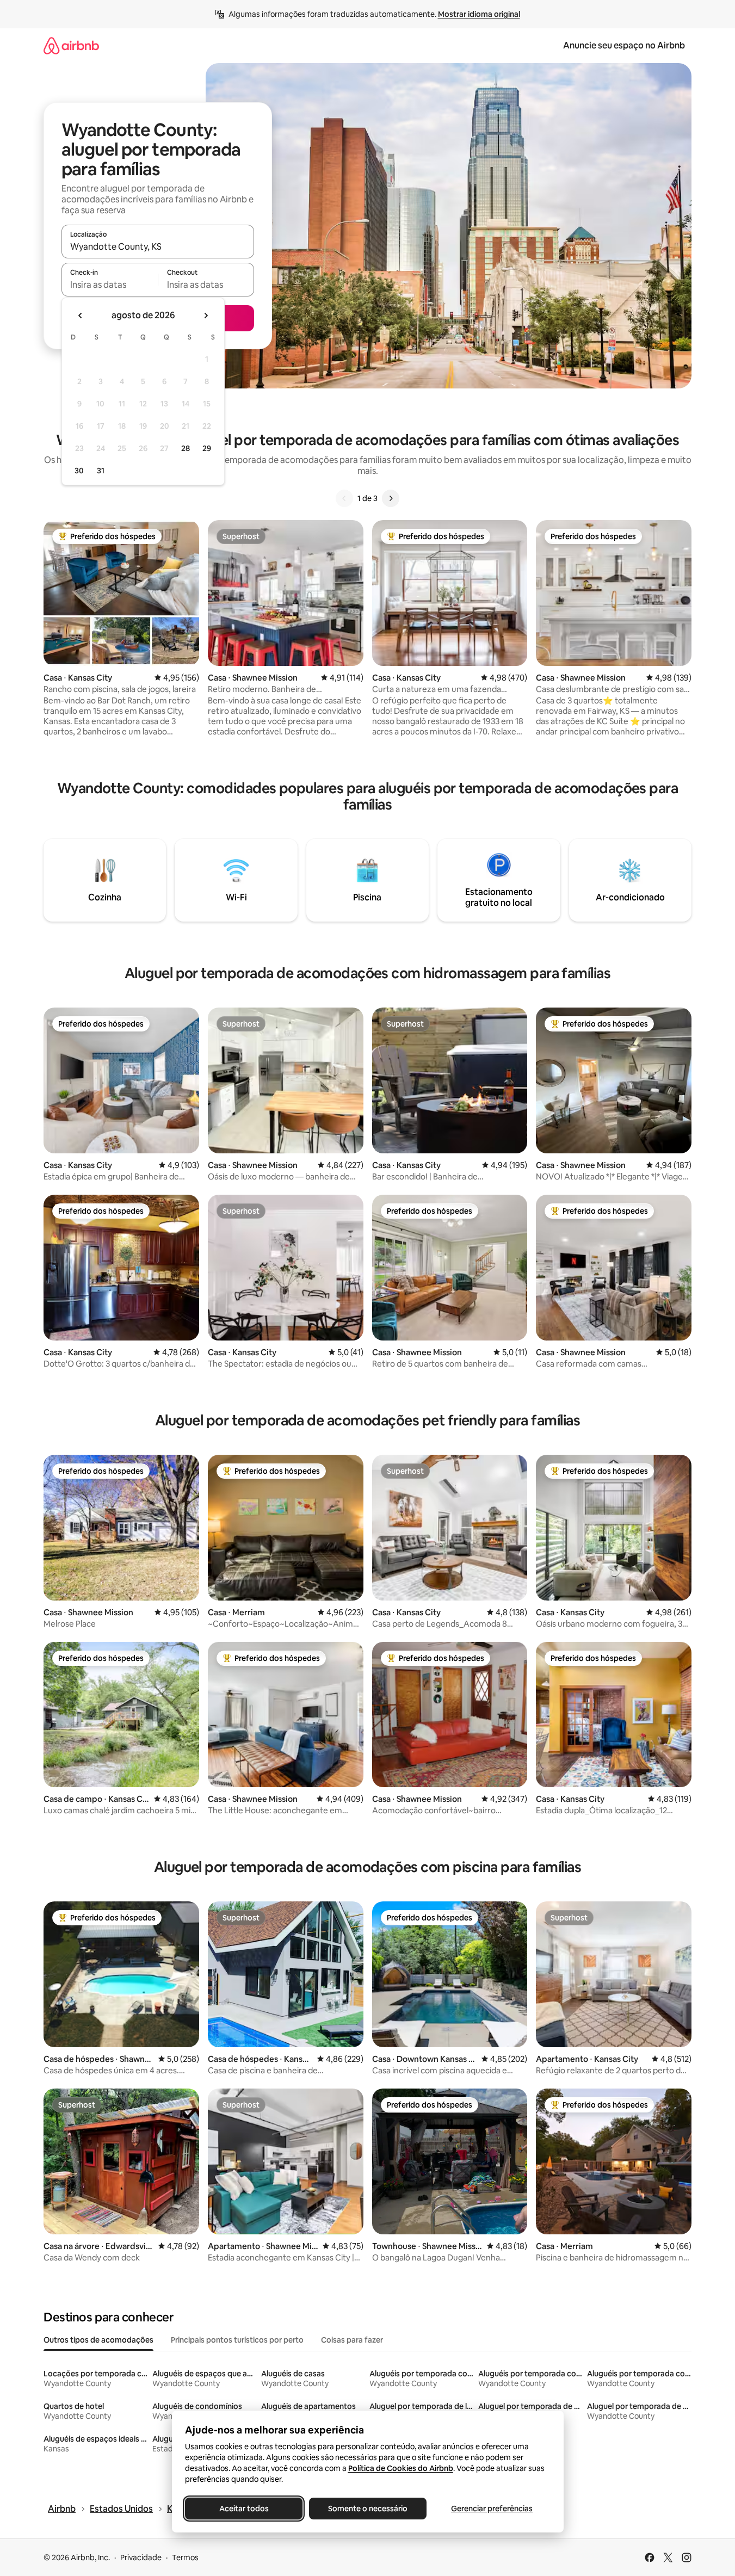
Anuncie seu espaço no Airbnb (624, 45)
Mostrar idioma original (479, 14)
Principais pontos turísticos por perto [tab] (237, 2340)
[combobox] (158, 246)
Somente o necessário (368, 2509)
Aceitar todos (243, 2509)
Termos (185, 2558)
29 (207, 448)
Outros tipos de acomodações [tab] (98, 2340)
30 (79, 471)
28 (186, 448)
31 (101, 471)
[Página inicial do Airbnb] (71, 45)
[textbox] (110, 285)
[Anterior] (344, 498)
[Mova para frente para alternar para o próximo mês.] (206, 316)
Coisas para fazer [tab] (352, 2340)
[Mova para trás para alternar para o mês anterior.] (81, 316)
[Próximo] (391, 498)
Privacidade (141, 2558)
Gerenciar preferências (492, 2509)
